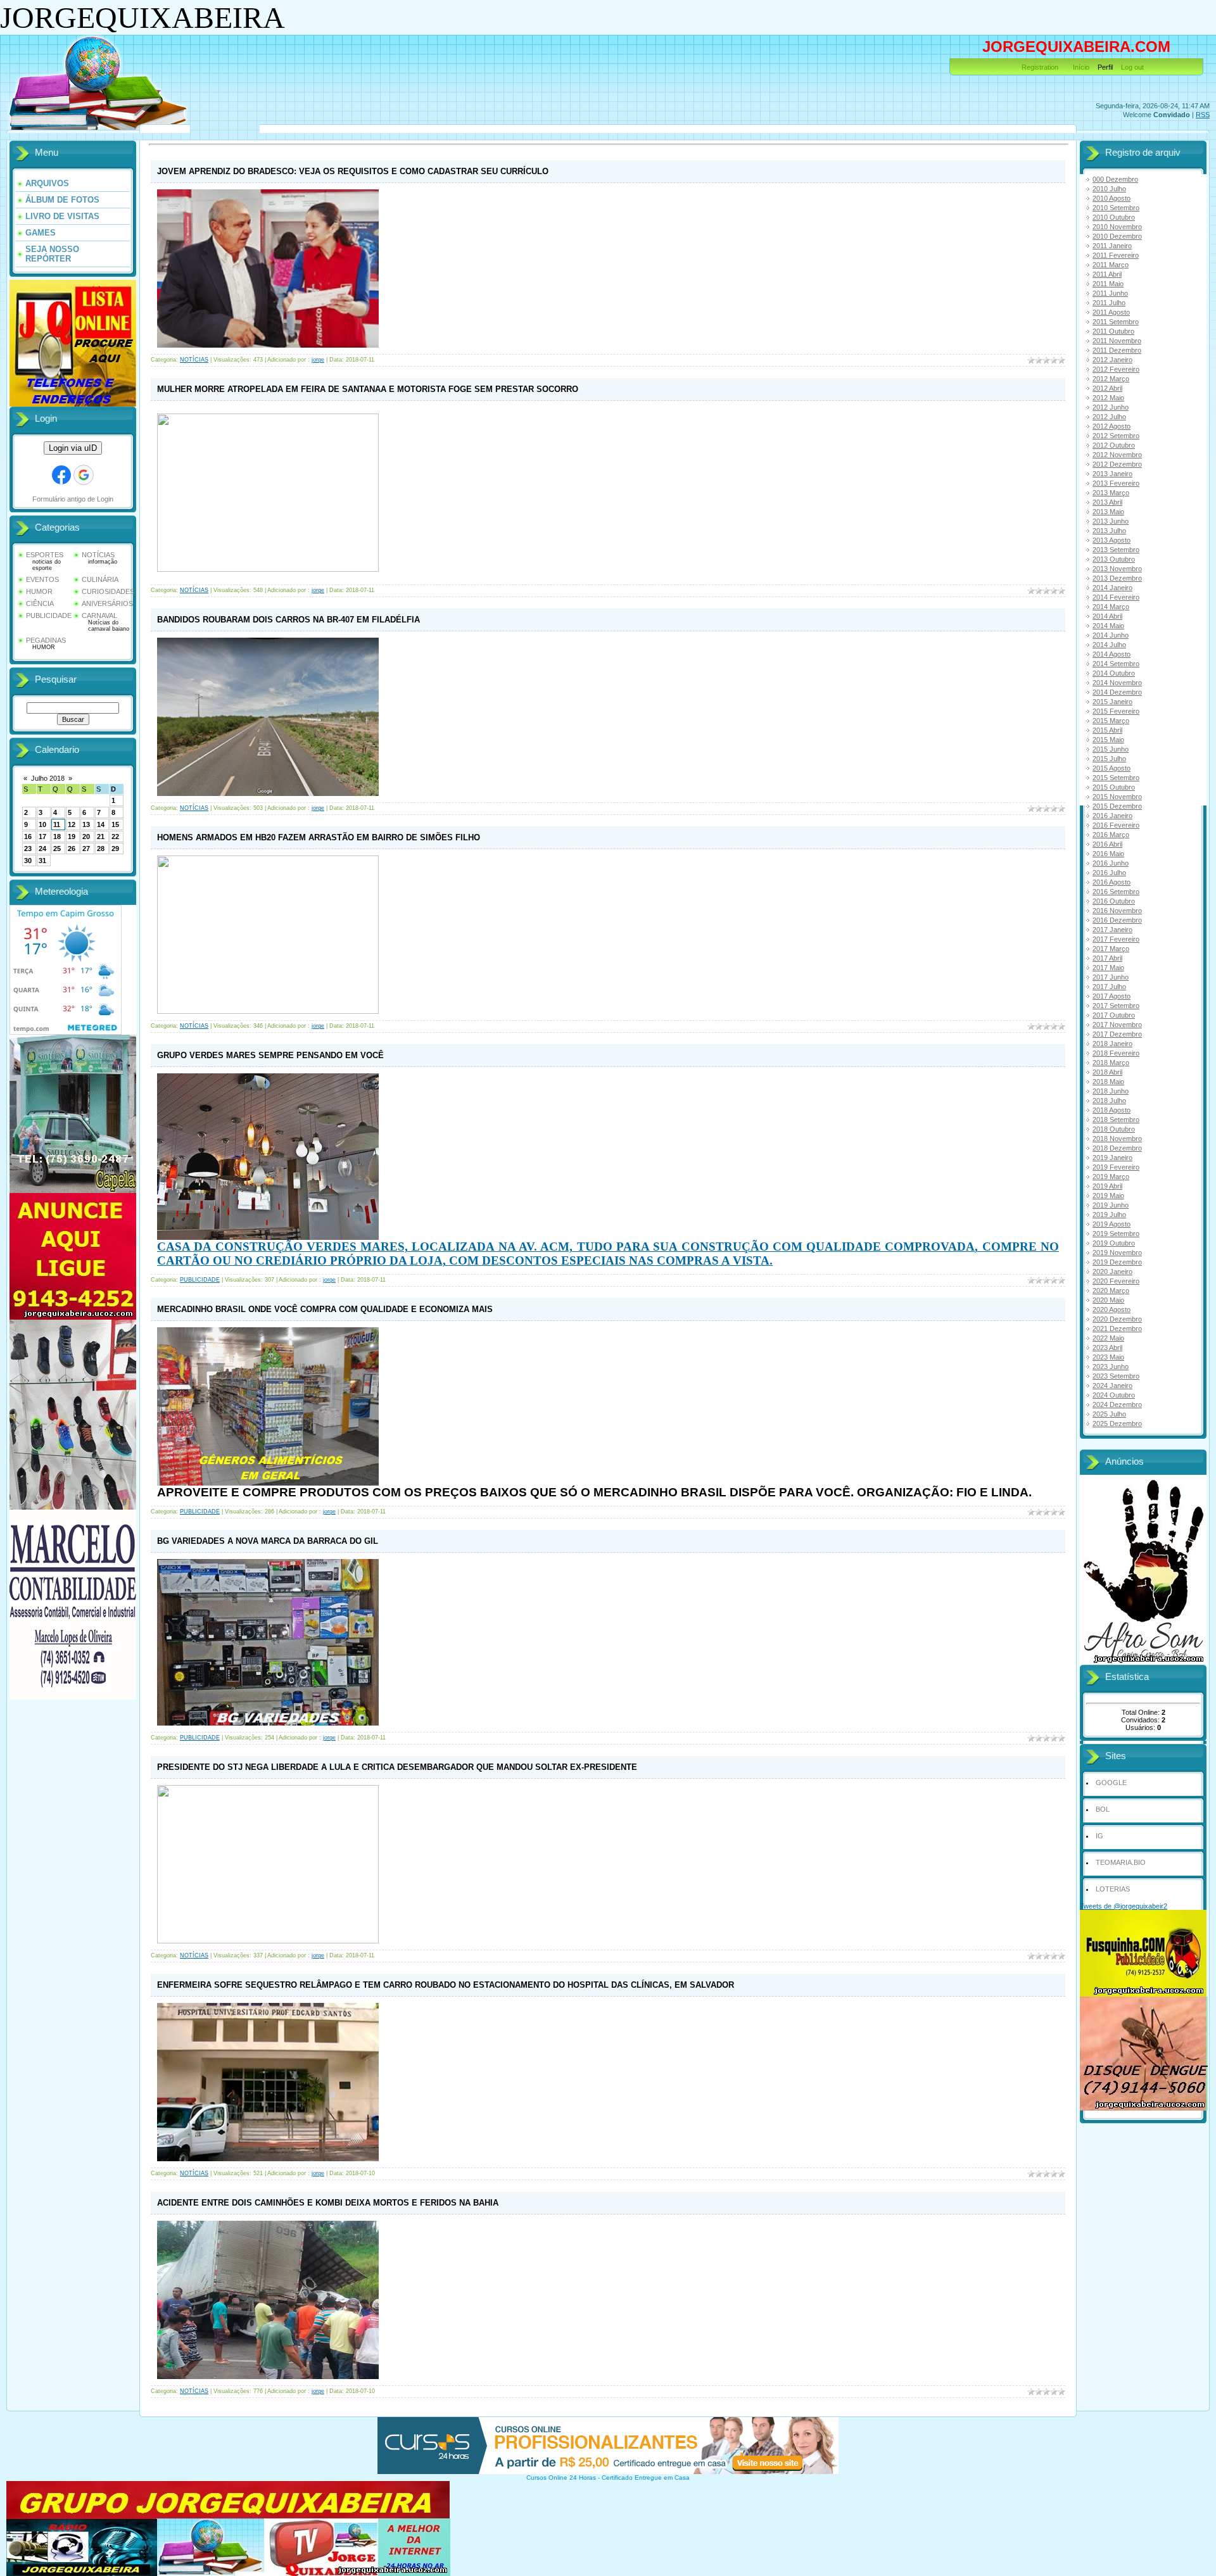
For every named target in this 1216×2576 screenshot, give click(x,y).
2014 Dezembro (1117, 692)
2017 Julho (1109, 987)
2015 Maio (1108, 740)
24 (42, 849)
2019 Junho (1111, 1205)
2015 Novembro (1117, 797)
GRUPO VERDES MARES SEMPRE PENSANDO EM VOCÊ (270, 1055)
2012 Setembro (1116, 436)
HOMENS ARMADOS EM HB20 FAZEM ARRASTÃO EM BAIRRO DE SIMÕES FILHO (319, 837)
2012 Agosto (1111, 426)
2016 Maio (1108, 854)
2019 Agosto (1111, 1224)
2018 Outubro (1114, 1129)
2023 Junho (1111, 1367)
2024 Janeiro (1112, 1386)
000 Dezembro (1115, 179)
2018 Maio (1108, 1082)
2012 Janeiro (1112, 360)
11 (57, 824)
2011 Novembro (1117, 341)
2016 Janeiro (1112, 816)
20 (86, 837)
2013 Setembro (1116, 550)
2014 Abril (1107, 616)
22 (115, 837)
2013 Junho (1111, 521)
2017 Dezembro (1117, 1034)
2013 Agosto (1111, 540)
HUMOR (39, 591)
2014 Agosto (1111, 654)
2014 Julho (1109, 645)
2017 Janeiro (1112, 930)
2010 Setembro (1116, 208)
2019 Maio (1108, 1196)
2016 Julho (1109, 873)
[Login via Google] (84, 475)
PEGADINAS (46, 640)
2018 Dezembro (1117, 1148)
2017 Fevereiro (1116, 939)
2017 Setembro (1116, 1006)
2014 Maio (1108, 626)
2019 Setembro (1116, 1234)
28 (101, 849)
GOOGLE (1111, 1783)
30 (28, 861)
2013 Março (1111, 493)
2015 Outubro (1114, 787)
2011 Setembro (1116, 322)
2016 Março (1111, 835)
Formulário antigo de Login (73, 499)
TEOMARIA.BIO (1121, 1862)
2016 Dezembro (1117, 920)
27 (86, 849)
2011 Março (1111, 265)
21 (101, 837)
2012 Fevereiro (1116, 369)
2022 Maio (1108, 1338)
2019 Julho (1109, 1215)
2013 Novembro (1117, 569)
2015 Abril (1107, 730)
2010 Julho (1109, 189)
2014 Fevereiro (1116, 597)
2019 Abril (1107, 1186)
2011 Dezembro (1117, 350)
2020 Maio (1108, 1300)
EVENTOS (42, 579)
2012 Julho (1109, 417)
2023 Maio (1108, 1357)
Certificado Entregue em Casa (646, 2478)
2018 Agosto (1111, 1110)
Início (1081, 67)
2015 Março (1111, 721)
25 (57, 849)
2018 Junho (1111, 1091)
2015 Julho (1109, 759)
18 (57, 837)
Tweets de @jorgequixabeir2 (1124, 1906)
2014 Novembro (1117, 683)
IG (1099, 1836)
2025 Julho (1109, 1414)
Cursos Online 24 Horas (561, 2478)
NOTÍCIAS (98, 555)
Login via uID (73, 448)
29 (115, 849)
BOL (1103, 1809)
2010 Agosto (1111, 198)
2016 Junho (1111, 863)
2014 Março (1111, 607)
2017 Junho (1111, 977)
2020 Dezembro (1117, 1319)
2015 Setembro (1116, 778)
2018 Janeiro (1112, 1044)
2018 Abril (1107, 1072)
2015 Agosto (1111, 768)
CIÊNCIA (40, 603)
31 (42, 861)
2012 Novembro (1117, 455)
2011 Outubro (1113, 331)
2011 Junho (1110, 293)
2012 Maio (1108, 398)
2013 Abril (1107, 502)
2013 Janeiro (1112, 474)
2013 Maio (1108, 512)
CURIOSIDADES (108, 591)
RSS (1203, 115)
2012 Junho (1111, 407)
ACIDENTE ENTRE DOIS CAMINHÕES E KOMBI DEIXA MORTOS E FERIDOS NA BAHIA (328, 2203)
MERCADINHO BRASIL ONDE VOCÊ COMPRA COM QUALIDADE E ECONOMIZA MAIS (325, 1309)
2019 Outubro (1114, 1243)
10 (42, 824)
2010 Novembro (1117, 227)
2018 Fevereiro (1116, 1053)
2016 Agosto (1111, 882)
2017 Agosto (1111, 996)
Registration (1040, 67)
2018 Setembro (1116, 1120)
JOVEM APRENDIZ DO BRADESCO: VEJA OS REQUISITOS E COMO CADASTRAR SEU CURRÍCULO (353, 171)
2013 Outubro (1114, 559)
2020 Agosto (1111, 1310)
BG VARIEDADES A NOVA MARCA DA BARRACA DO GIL (268, 1541)
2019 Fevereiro (1116, 1167)
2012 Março (1111, 379)
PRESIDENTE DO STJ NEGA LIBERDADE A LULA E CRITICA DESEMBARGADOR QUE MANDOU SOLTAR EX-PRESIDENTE (397, 1767)
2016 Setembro (1116, 892)
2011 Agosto (1111, 312)
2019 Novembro (1117, 1253)
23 (28, 849)
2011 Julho (1109, 303)
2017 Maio (1108, 968)
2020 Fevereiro (1116, 1281)
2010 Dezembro (1117, 236)
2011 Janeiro (1112, 246)
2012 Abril (1107, 388)
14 (101, 824)
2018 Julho (1109, 1101)
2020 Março (1111, 1291)
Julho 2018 (48, 778)
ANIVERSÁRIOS (107, 603)
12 (72, 824)
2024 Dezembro (1117, 1405)
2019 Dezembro (1117, 1262)
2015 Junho (1111, 749)
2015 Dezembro (1117, 806)
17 (42, 837)
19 (72, 837)
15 (115, 824)
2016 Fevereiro (1116, 825)
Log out (1132, 67)
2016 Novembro (1117, 911)
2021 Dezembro (1117, 1329)
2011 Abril (1107, 274)
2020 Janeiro (1112, 1272)
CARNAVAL (99, 616)
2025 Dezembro (1117, 1424)
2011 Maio (1108, 284)
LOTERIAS (1113, 1889)
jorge (318, 360)
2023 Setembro (1116, 1376)
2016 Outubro (1114, 901)
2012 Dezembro (1117, 464)
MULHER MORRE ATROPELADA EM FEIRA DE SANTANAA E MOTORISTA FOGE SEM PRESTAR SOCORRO (368, 389)
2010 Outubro (1114, 217)
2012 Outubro (1114, 445)
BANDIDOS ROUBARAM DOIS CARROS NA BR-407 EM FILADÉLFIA (288, 620)
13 (86, 824)
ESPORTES (45, 555)
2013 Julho (1109, 531)
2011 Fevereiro (1116, 255)
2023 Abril (1107, 1348)
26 (72, 849)
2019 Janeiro (1112, 1158)
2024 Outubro (1114, 1395)
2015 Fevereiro (1116, 711)
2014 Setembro (1116, 664)
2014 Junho (1111, 635)
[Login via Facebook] (61, 475)
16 (28, 837)
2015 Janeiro (1112, 702)
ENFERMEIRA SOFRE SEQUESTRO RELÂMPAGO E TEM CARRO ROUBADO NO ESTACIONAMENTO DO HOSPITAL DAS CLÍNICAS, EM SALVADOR (446, 1985)
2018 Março (1111, 1063)
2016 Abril (1107, 844)
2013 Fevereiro (1116, 483)
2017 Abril (1107, 958)
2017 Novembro (1117, 1025)
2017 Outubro (1114, 1015)
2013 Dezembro (1117, 578)
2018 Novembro (1117, 1139)
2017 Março (1111, 949)
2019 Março (1111, 1177)
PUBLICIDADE (49, 616)
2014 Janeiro (1112, 588)
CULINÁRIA (100, 579)
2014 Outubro (1114, 673)
